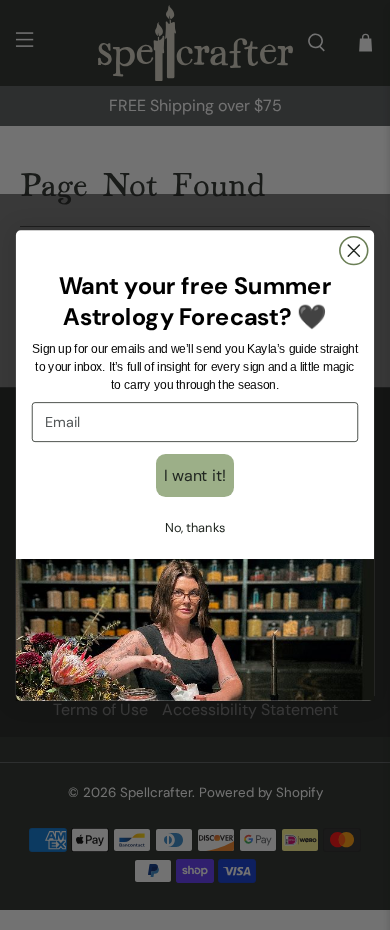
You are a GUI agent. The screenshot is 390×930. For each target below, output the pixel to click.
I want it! (195, 474)
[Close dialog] (354, 250)
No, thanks (195, 526)
